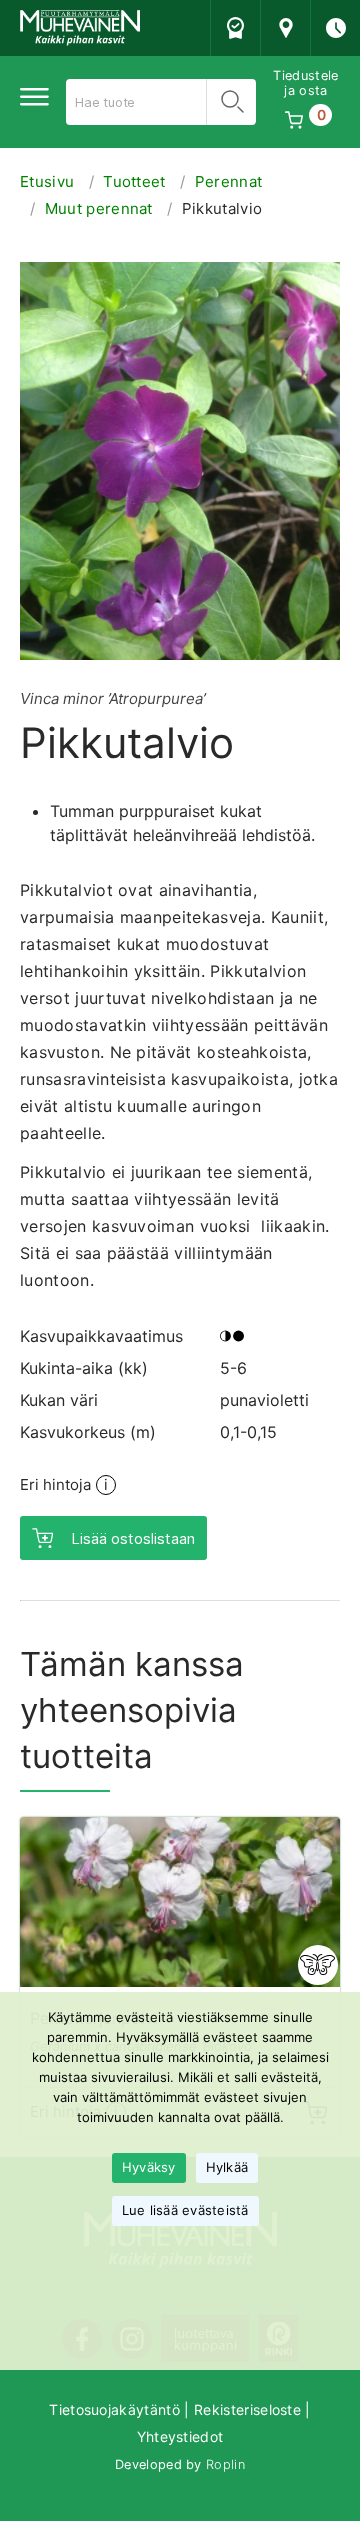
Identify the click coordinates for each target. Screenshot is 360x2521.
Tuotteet (134, 181)
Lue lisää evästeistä (185, 2210)
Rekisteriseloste (247, 2409)
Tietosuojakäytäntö (114, 2409)
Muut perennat (99, 208)
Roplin (225, 2464)
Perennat (229, 181)
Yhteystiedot (180, 2436)
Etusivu (47, 181)
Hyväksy (149, 2167)
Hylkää (227, 2167)
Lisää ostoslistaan (133, 1538)
